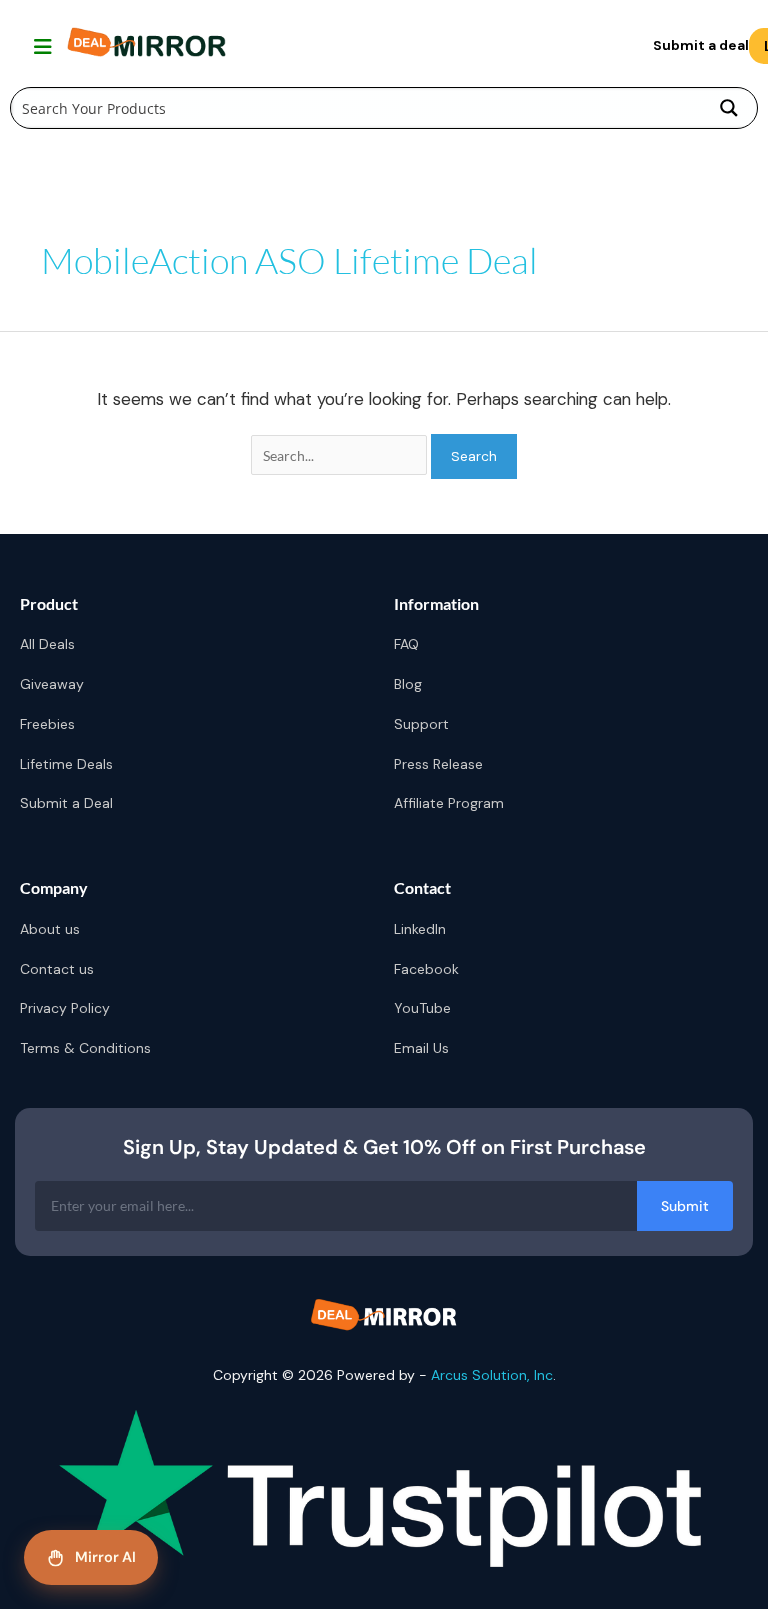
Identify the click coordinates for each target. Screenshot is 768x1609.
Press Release (438, 764)
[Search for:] (341, 456)
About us (50, 929)
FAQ (406, 644)
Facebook (426, 969)
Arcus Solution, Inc (492, 1375)
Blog (408, 684)
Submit (685, 1206)
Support (421, 724)
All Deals (47, 644)
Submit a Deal (66, 803)
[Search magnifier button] (729, 108)
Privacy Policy (65, 1008)
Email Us (421, 1048)
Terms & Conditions (85, 1048)
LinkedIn (420, 929)
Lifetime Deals (66, 764)
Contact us (57, 969)
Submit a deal (701, 45)
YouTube (422, 1008)
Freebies (47, 724)
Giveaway (52, 684)
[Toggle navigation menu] (40, 46)
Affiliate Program (449, 803)
